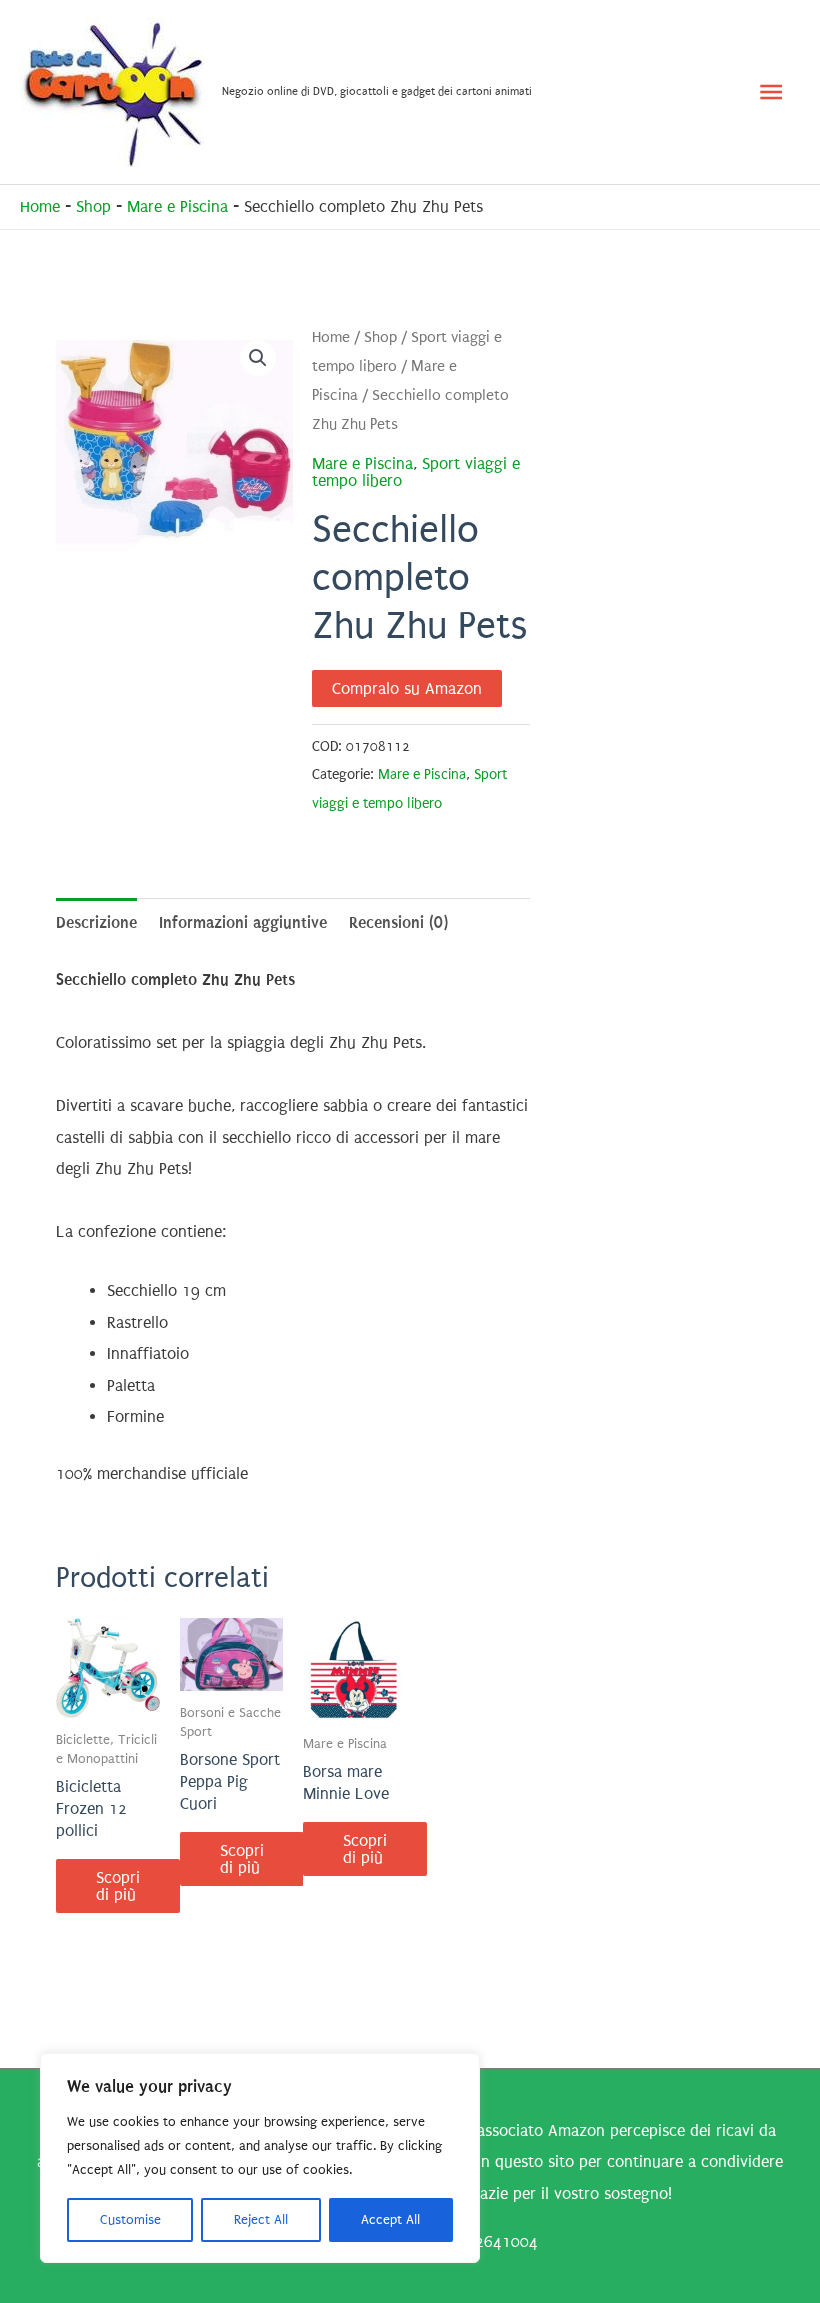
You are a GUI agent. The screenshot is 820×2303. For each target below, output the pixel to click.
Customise (130, 2219)
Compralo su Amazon (407, 688)
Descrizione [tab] (96, 922)
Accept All (390, 2219)
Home (40, 206)
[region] (260, 2158)
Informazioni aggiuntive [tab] (243, 922)
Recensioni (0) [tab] (398, 922)
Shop (93, 206)
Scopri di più (118, 1886)
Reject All (261, 2219)
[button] (258, 358)
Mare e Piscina (177, 206)
